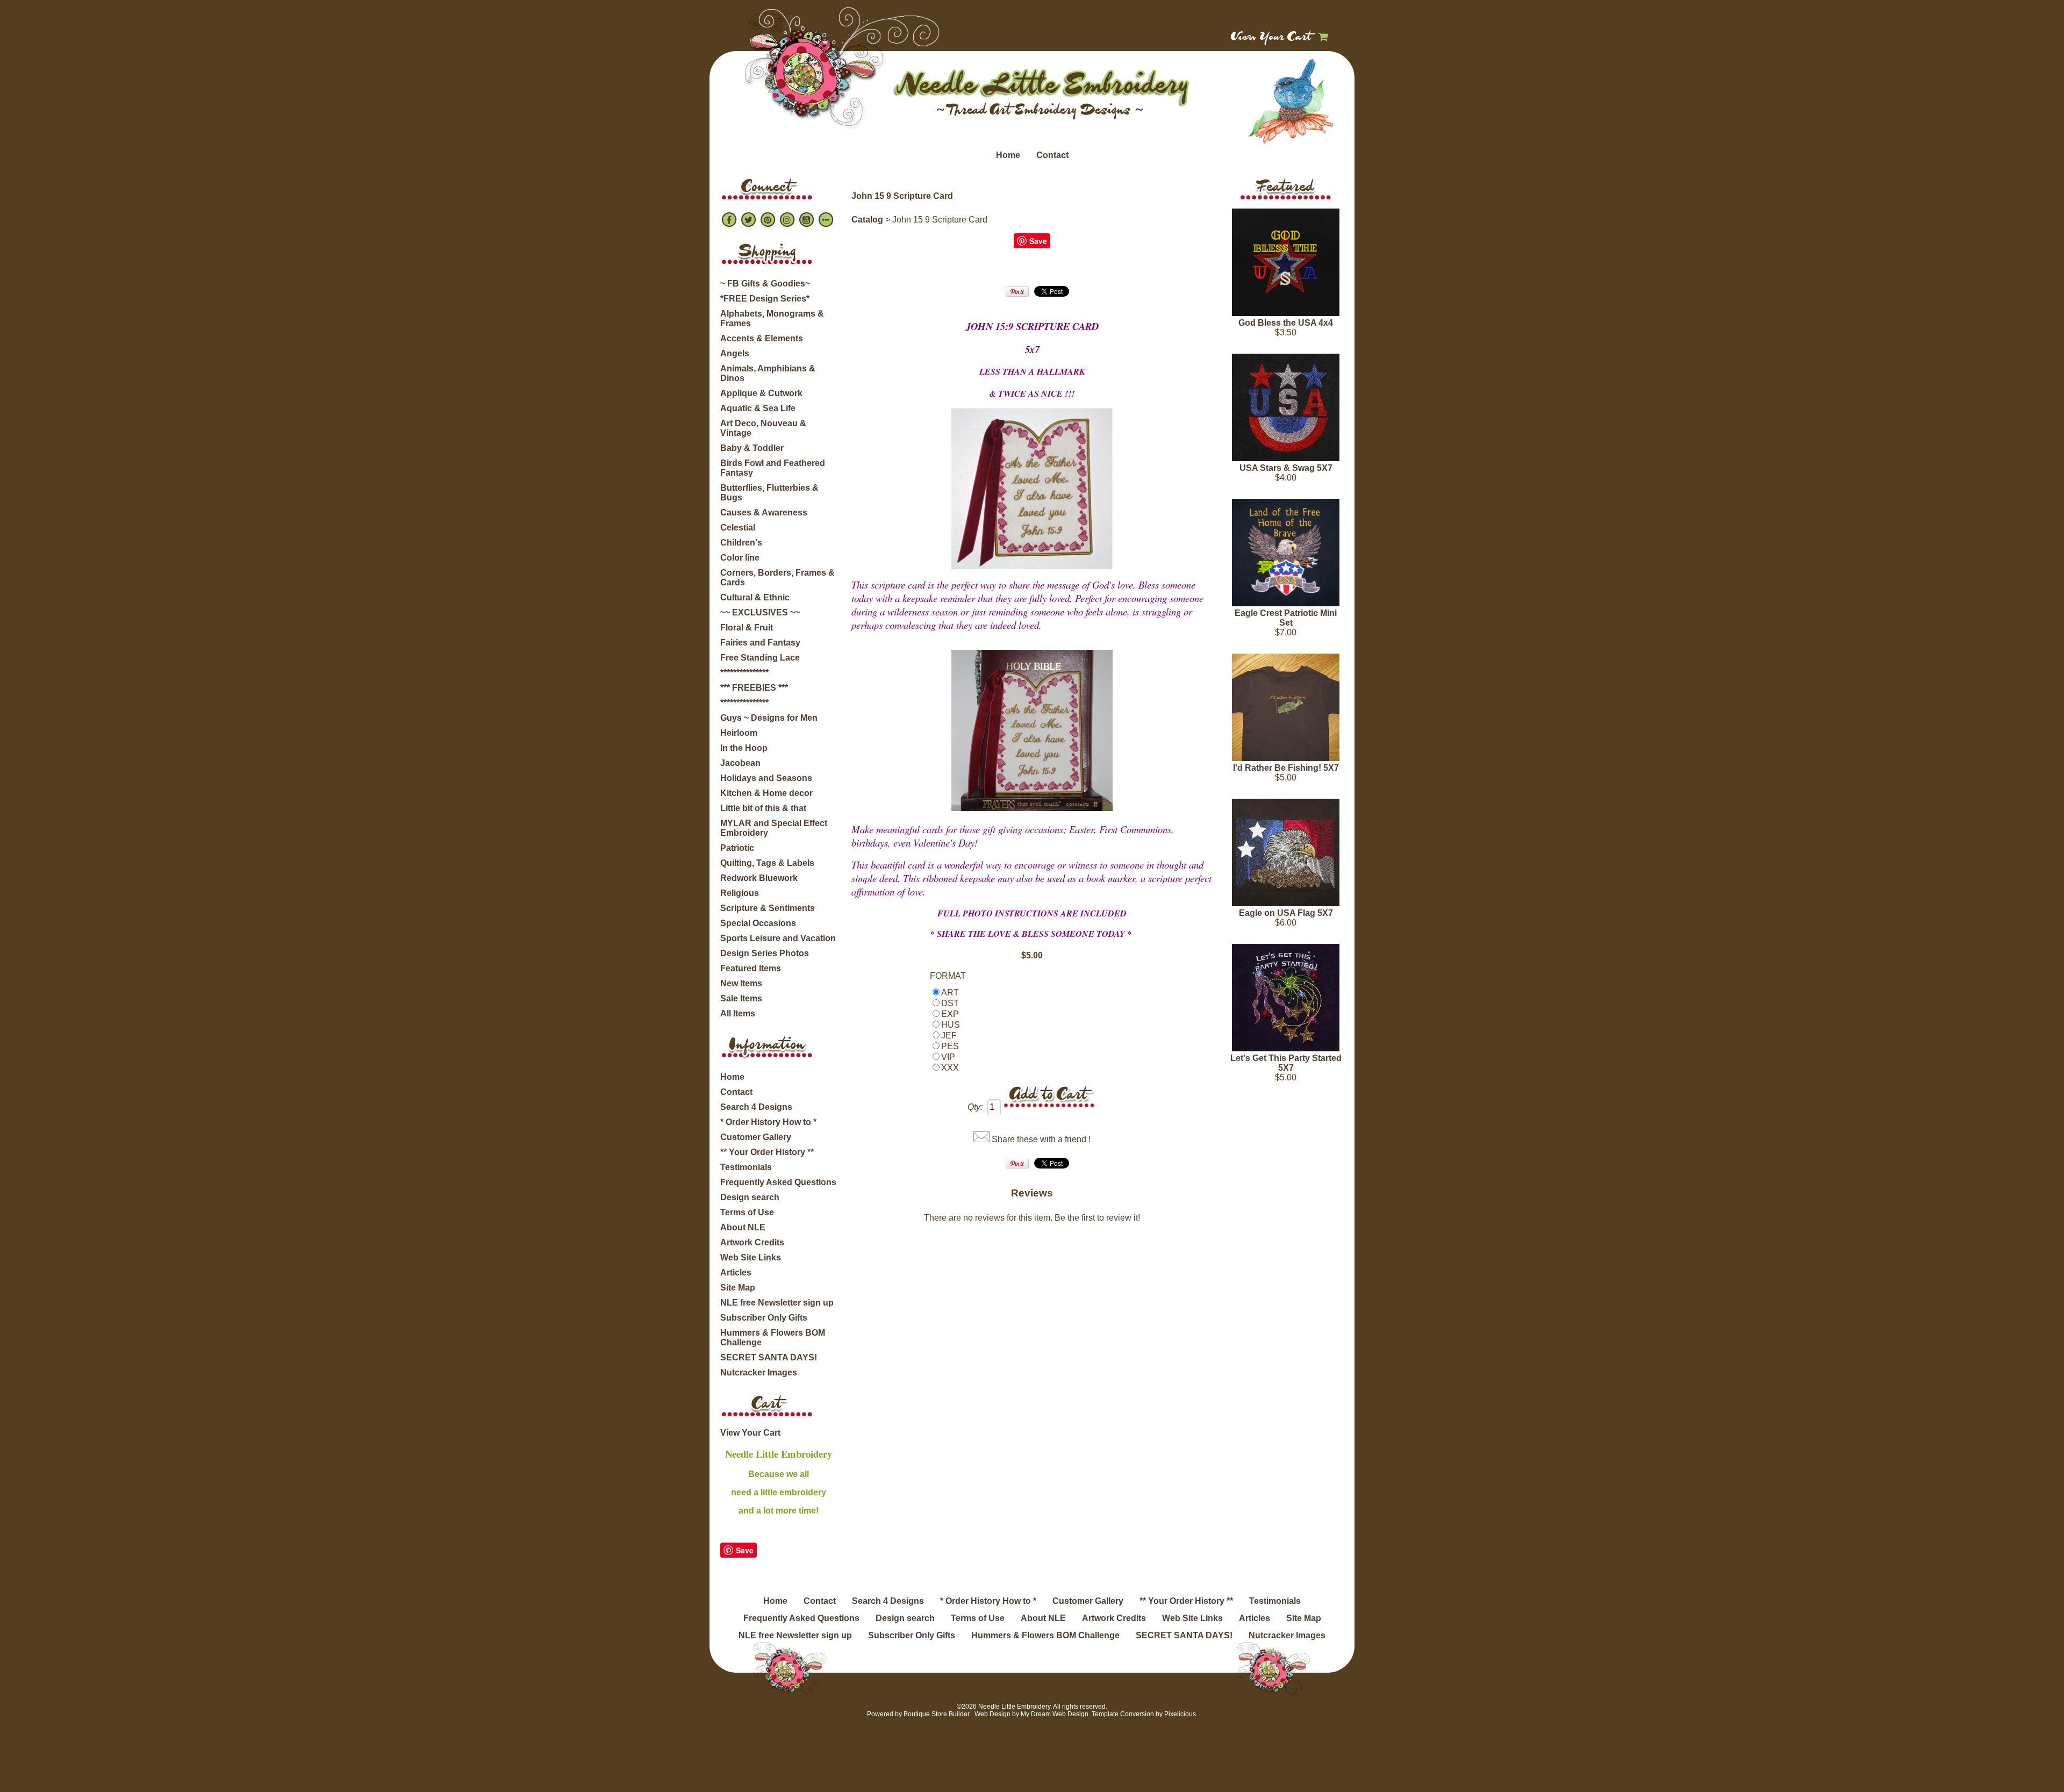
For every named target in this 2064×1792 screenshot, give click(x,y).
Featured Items (751, 968)
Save (745, 1550)
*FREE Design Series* (765, 299)
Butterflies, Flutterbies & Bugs (769, 493)
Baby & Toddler (752, 448)
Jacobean (740, 763)
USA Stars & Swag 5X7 (1286, 468)
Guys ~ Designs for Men (769, 718)
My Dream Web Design (1055, 1714)
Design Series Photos (765, 953)
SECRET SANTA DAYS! (769, 1357)
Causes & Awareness (764, 512)
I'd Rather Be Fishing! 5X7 (1286, 768)
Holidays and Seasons (766, 778)
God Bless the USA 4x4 (1286, 323)
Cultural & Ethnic (755, 597)
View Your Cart (1271, 38)
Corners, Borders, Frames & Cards (777, 578)
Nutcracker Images (759, 1372)
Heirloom (739, 733)
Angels (735, 353)
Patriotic (737, 848)
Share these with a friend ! (1041, 1139)
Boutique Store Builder (937, 1714)
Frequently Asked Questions (778, 1182)
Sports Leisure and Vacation (778, 938)
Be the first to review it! (1097, 1218)
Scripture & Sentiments (768, 908)
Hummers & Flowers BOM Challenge (773, 1338)
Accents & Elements (762, 338)
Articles (736, 1273)
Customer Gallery (756, 1137)
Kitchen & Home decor (766, 793)
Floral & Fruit (747, 628)
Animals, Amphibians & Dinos (768, 373)
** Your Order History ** (767, 1152)
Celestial (738, 528)
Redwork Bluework (759, 878)
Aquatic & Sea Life (758, 408)
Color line (740, 558)
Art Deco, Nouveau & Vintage (763, 428)
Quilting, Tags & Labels (767, 863)
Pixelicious (1180, 1714)
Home (1008, 155)
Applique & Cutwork (761, 393)
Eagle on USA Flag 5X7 (1286, 913)
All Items (738, 1013)
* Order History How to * (768, 1122)
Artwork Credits (752, 1242)
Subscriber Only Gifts (764, 1318)
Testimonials (746, 1167)
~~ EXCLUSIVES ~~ (760, 612)
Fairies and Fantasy (760, 643)
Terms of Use (747, 1212)
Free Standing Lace (760, 658)
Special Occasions (758, 923)
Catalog (867, 220)
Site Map (738, 1288)
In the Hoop (744, 748)
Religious (740, 893)
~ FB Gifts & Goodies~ (765, 284)
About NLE (743, 1227)
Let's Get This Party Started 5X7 (1286, 1063)
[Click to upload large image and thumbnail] (1032, 489)
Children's (741, 543)
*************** (744, 673)
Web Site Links (751, 1257)
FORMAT (948, 976)
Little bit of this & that (763, 808)
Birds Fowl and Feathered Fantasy (773, 468)
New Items (741, 983)
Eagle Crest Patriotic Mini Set (1286, 618)
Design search (750, 1197)
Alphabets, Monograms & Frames (772, 318)
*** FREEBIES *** (754, 688)
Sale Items (741, 998)
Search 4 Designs (756, 1107)
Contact (1052, 155)
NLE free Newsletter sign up (777, 1303)
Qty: (975, 1107)
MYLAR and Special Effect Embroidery (774, 828)
